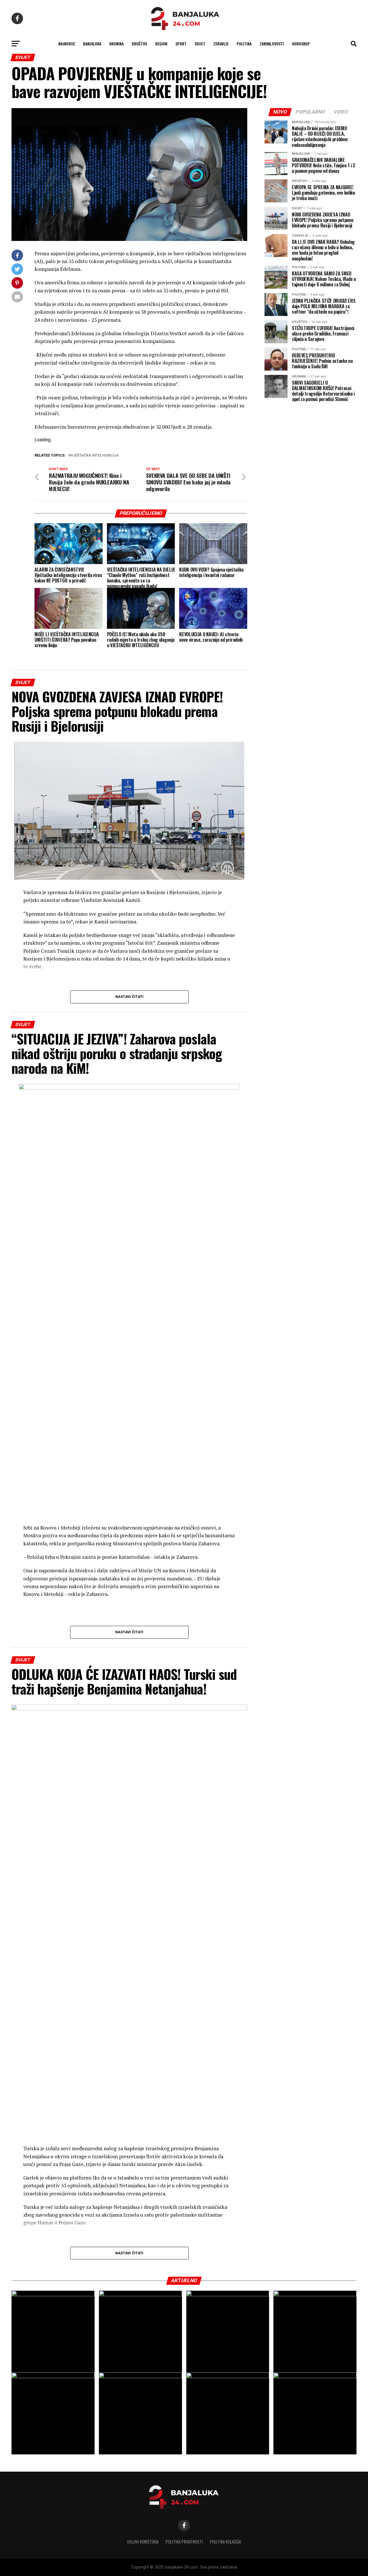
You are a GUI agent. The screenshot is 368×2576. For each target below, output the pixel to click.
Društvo (139, 44)
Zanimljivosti (272, 44)
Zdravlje (221, 44)
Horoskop (301, 44)
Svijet (200, 44)
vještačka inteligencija (95, 456)
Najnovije (67, 44)
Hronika (116, 44)
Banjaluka (92, 44)
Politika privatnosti (184, 2542)
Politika (244, 44)
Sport (181, 44)
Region (161, 44)
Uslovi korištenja (143, 2542)
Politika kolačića (225, 2542)
